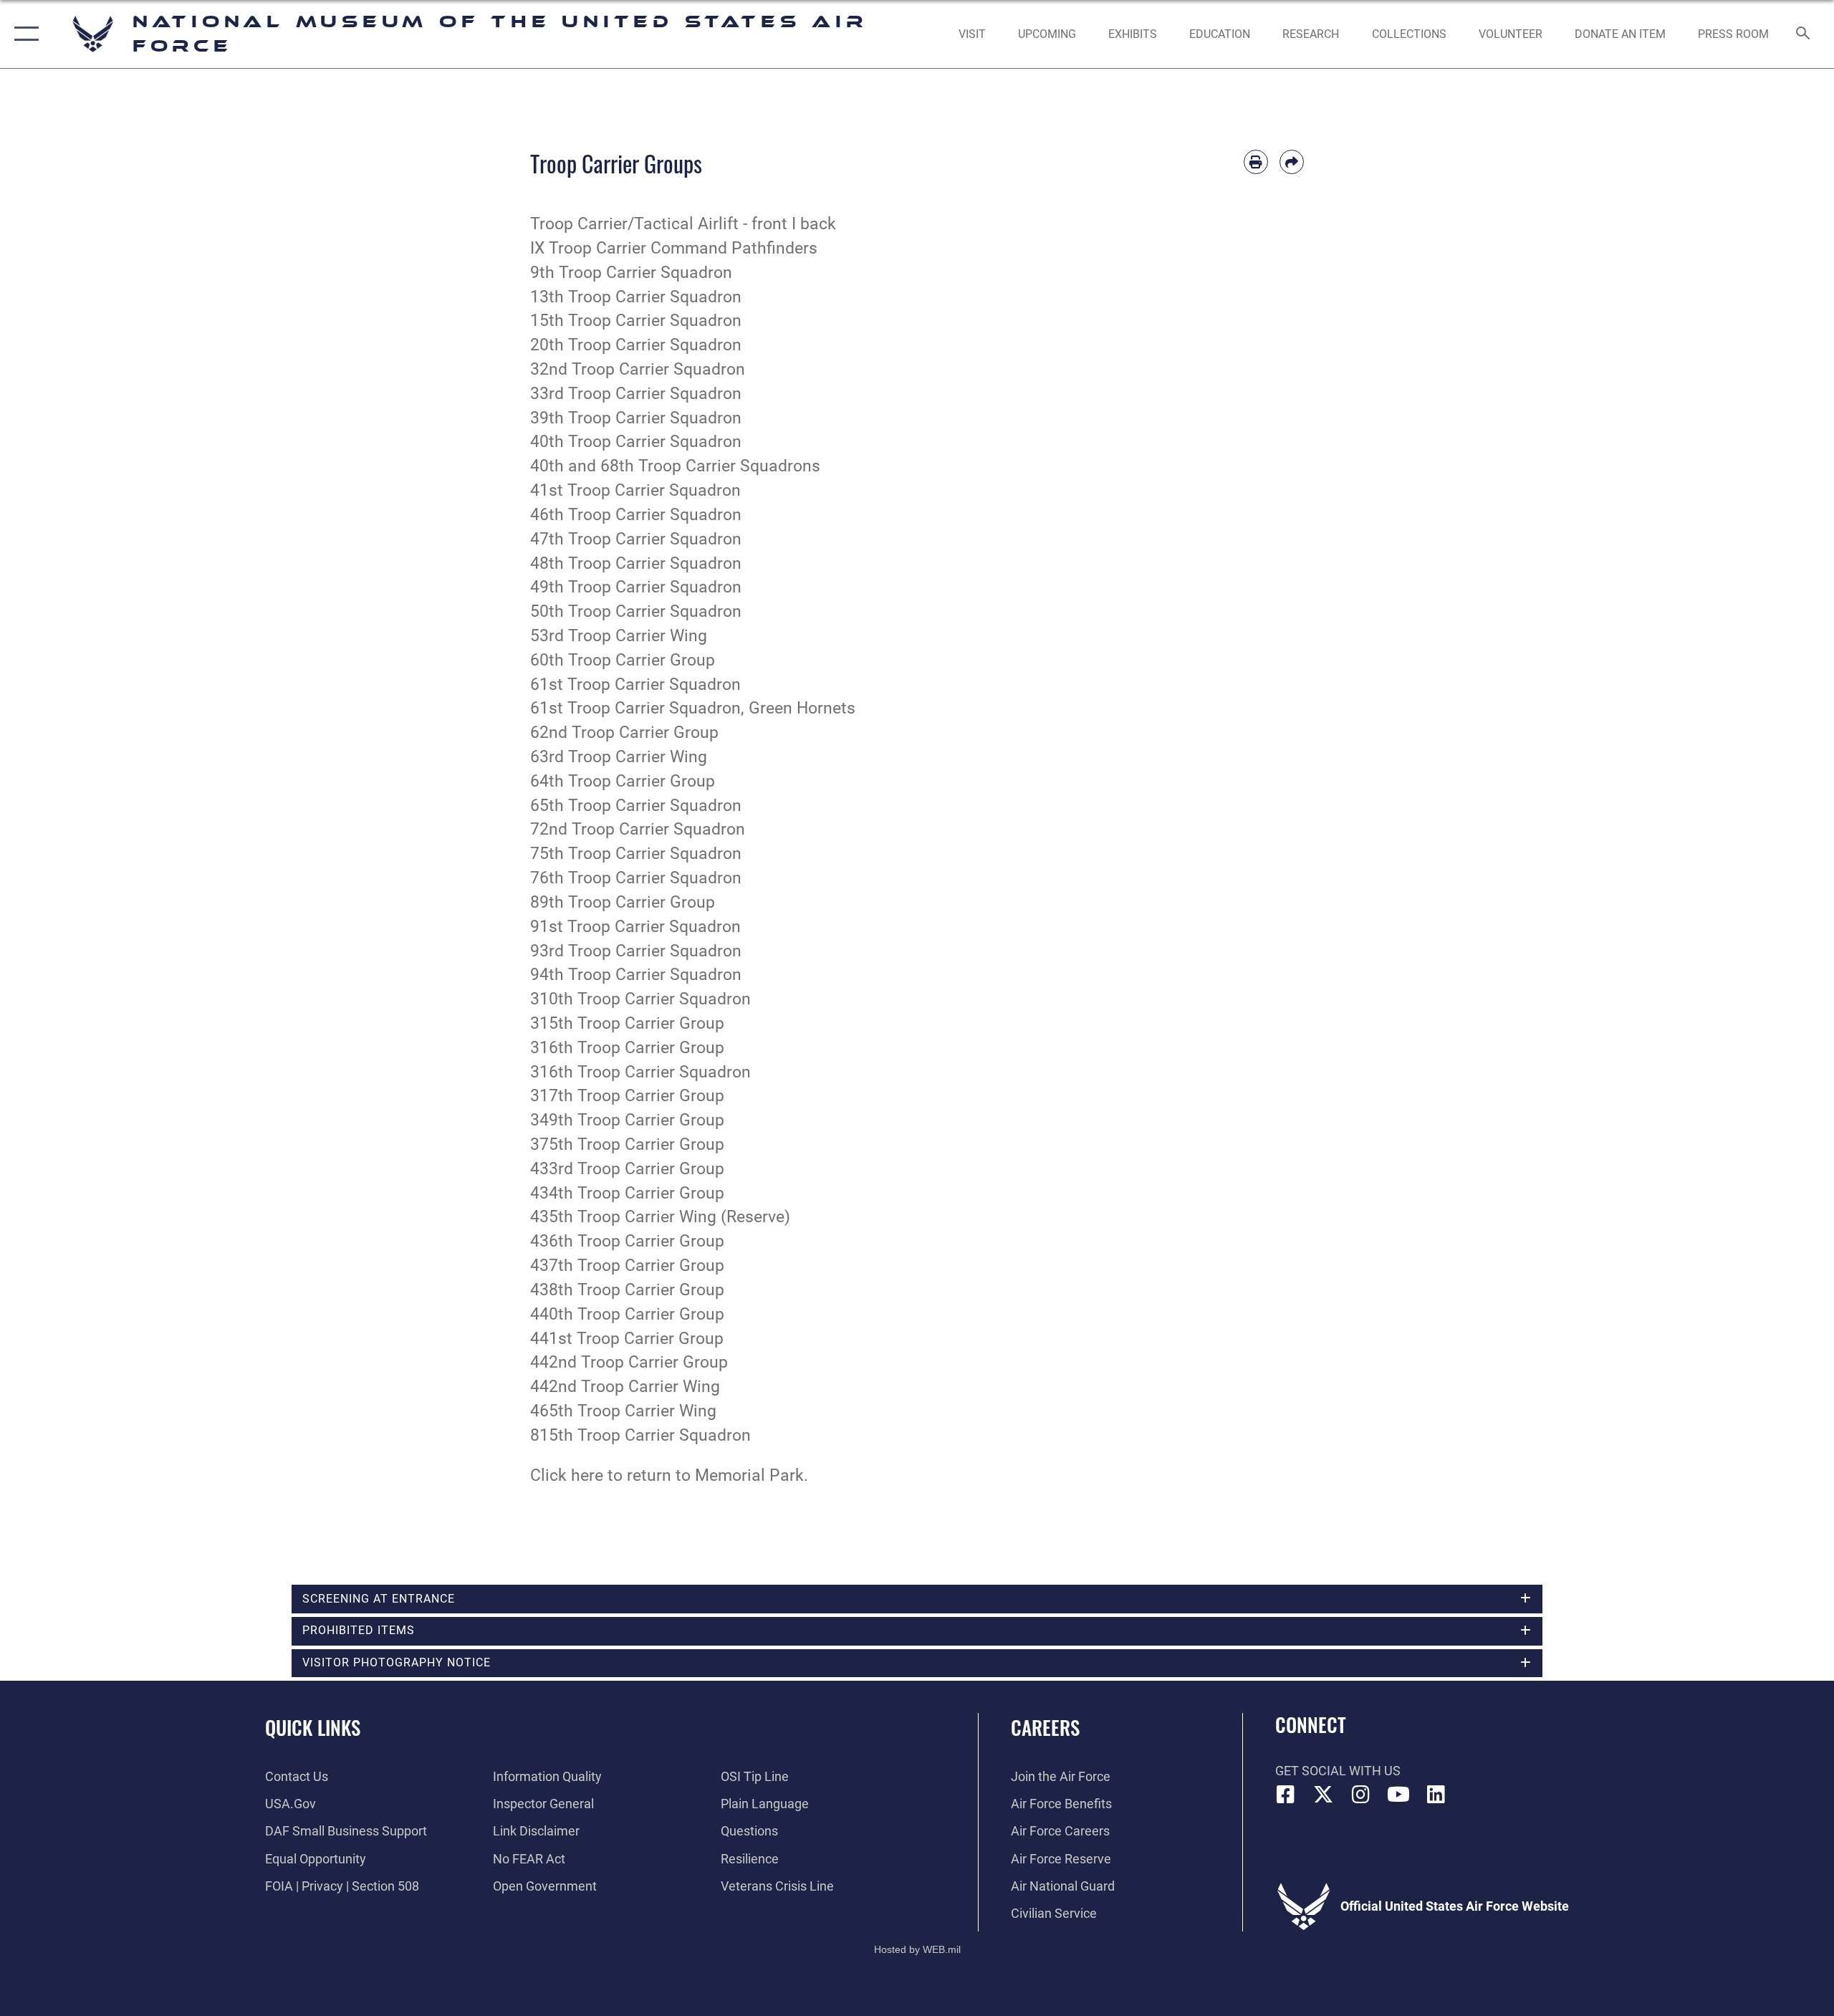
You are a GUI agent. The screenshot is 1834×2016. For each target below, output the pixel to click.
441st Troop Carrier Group (627, 1339)
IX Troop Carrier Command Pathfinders (674, 248)
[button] (23, 34)
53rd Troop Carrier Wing (619, 636)
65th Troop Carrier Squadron (636, 806)
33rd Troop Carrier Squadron (636, 394)
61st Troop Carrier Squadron (635, 685)
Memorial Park (749, 1475)
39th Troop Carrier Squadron (636, 418)
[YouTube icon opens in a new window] (1398, 1795)
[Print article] (1256, 162)
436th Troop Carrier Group (627, 1241)
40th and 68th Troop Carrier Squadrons (675, 466)
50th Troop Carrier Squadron (636, 611)
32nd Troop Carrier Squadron (638, 369)
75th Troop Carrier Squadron (636, 854)
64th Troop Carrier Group (623, 781)
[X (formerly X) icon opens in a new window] (1323, 1795)
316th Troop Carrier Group (627, 1048)
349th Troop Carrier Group (627, 1120)
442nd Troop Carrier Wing (625, 1387)
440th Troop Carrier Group (627, 1314)
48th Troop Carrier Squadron (636, 563)
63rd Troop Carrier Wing (619, 757)
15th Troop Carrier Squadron (636, 321)
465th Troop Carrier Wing (623, 1411)
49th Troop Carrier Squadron (636, 587)
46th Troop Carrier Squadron (636, 515)
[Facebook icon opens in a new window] (1286, 1795)
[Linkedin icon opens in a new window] (1436, 1795)
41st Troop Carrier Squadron (635, 490)
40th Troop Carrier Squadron (636, 442)
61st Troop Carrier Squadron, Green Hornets (693, 708)
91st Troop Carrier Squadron (635, 927)
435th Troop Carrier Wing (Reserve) (660, 1217)
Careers (1045, 1727)
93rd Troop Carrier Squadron (636, 951)
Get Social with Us (1338, 1771)
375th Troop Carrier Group (627, 1144)
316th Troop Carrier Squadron (640, 1072)
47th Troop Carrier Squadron (636, 539)
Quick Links (313, 1727)
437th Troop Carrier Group (627, 1266)
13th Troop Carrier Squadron (636, 297)
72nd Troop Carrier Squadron (638, 829)
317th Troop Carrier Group (627, 1096)
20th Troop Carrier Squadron (636, 345)
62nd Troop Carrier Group (624, 733)
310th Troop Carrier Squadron (640, 999)
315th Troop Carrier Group (627, 1023)
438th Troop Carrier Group (627, 1290)
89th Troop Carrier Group (623, 902)
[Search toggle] (1804, 34)
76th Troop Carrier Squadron (636, 878)
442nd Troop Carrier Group (629, 1362)
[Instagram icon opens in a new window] (1361, 1795)
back (818, 224)
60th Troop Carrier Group (623, 660)
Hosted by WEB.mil (917, 1949)
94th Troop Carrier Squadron (636, 975)
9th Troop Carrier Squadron (631, 273)
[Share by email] (1292, 162)
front (769, 224)
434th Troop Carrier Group (627, 1193)
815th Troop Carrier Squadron (640, 1435)
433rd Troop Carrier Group (627, 1169)
